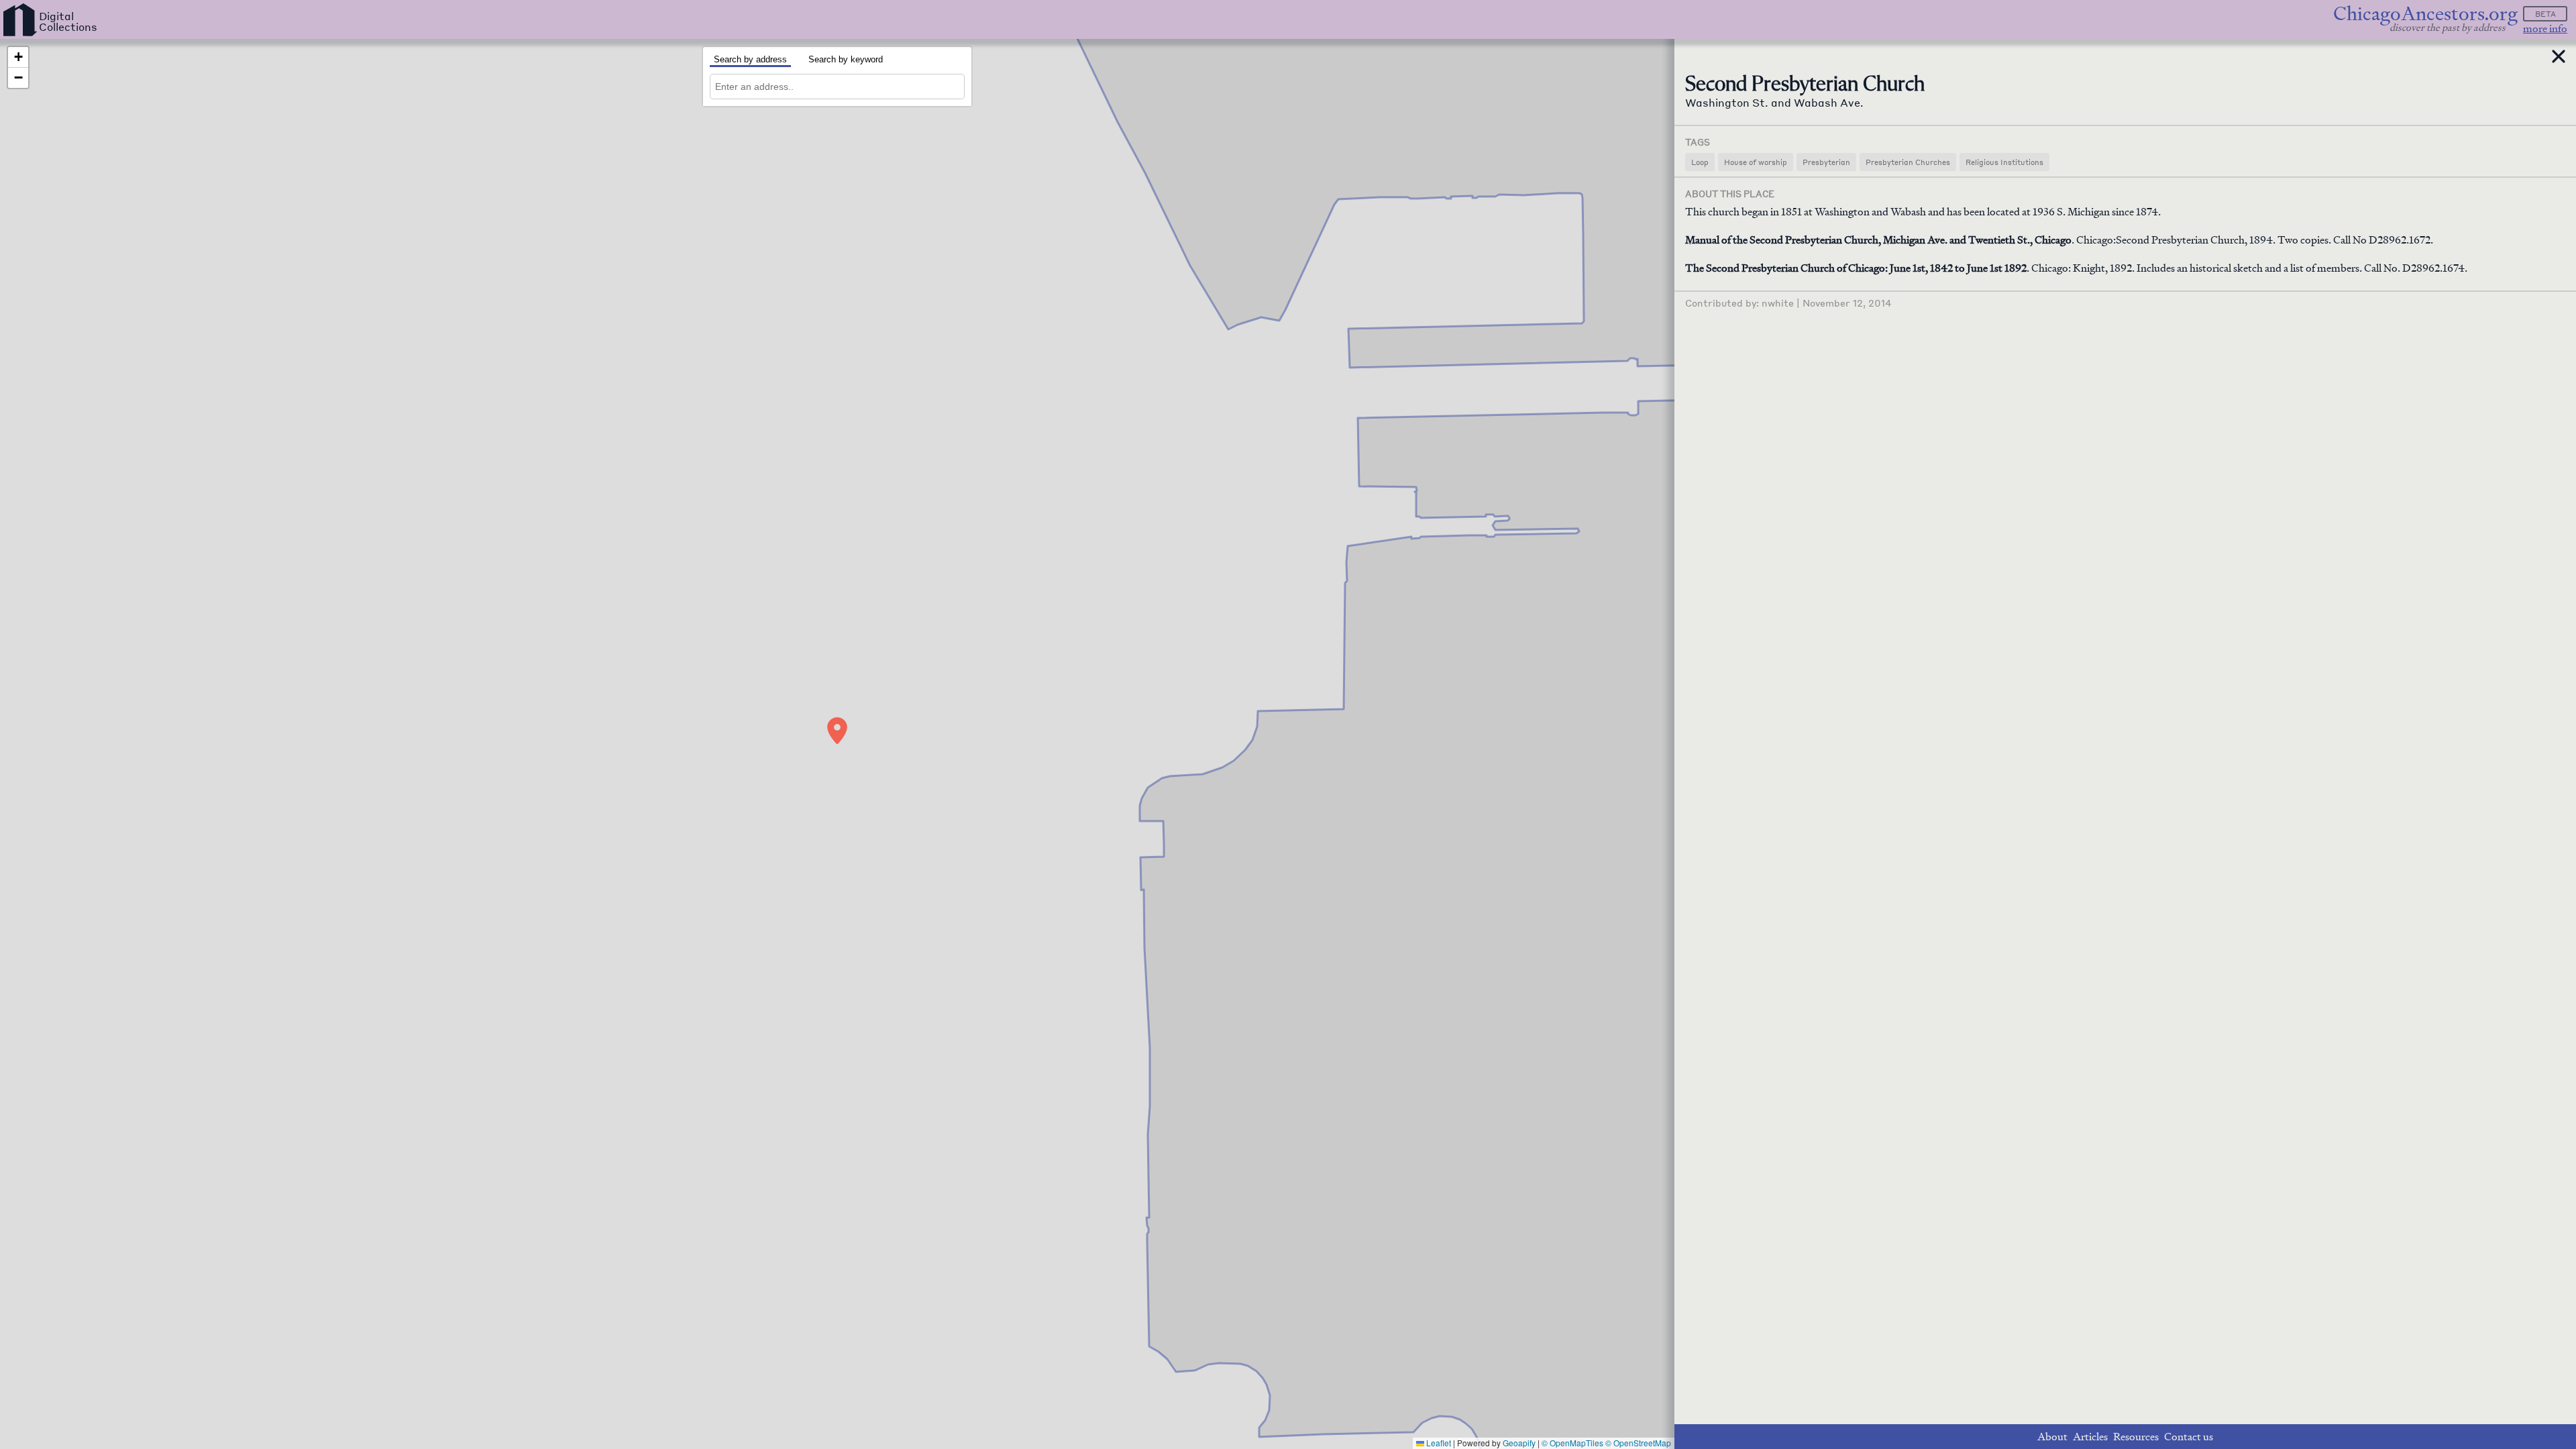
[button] (837, 731)
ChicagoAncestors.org (2425, 14)
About (2052, 1437)
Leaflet (1438, 1443)
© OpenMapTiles (1572, 1443)
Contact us (2189, 1437)
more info (2545, 29)
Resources (2136, 1437)
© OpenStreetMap (1638, 1443)
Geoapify (1519, 1443)
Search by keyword (846, 59)
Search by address (750, 59)
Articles (2090, 1437)
